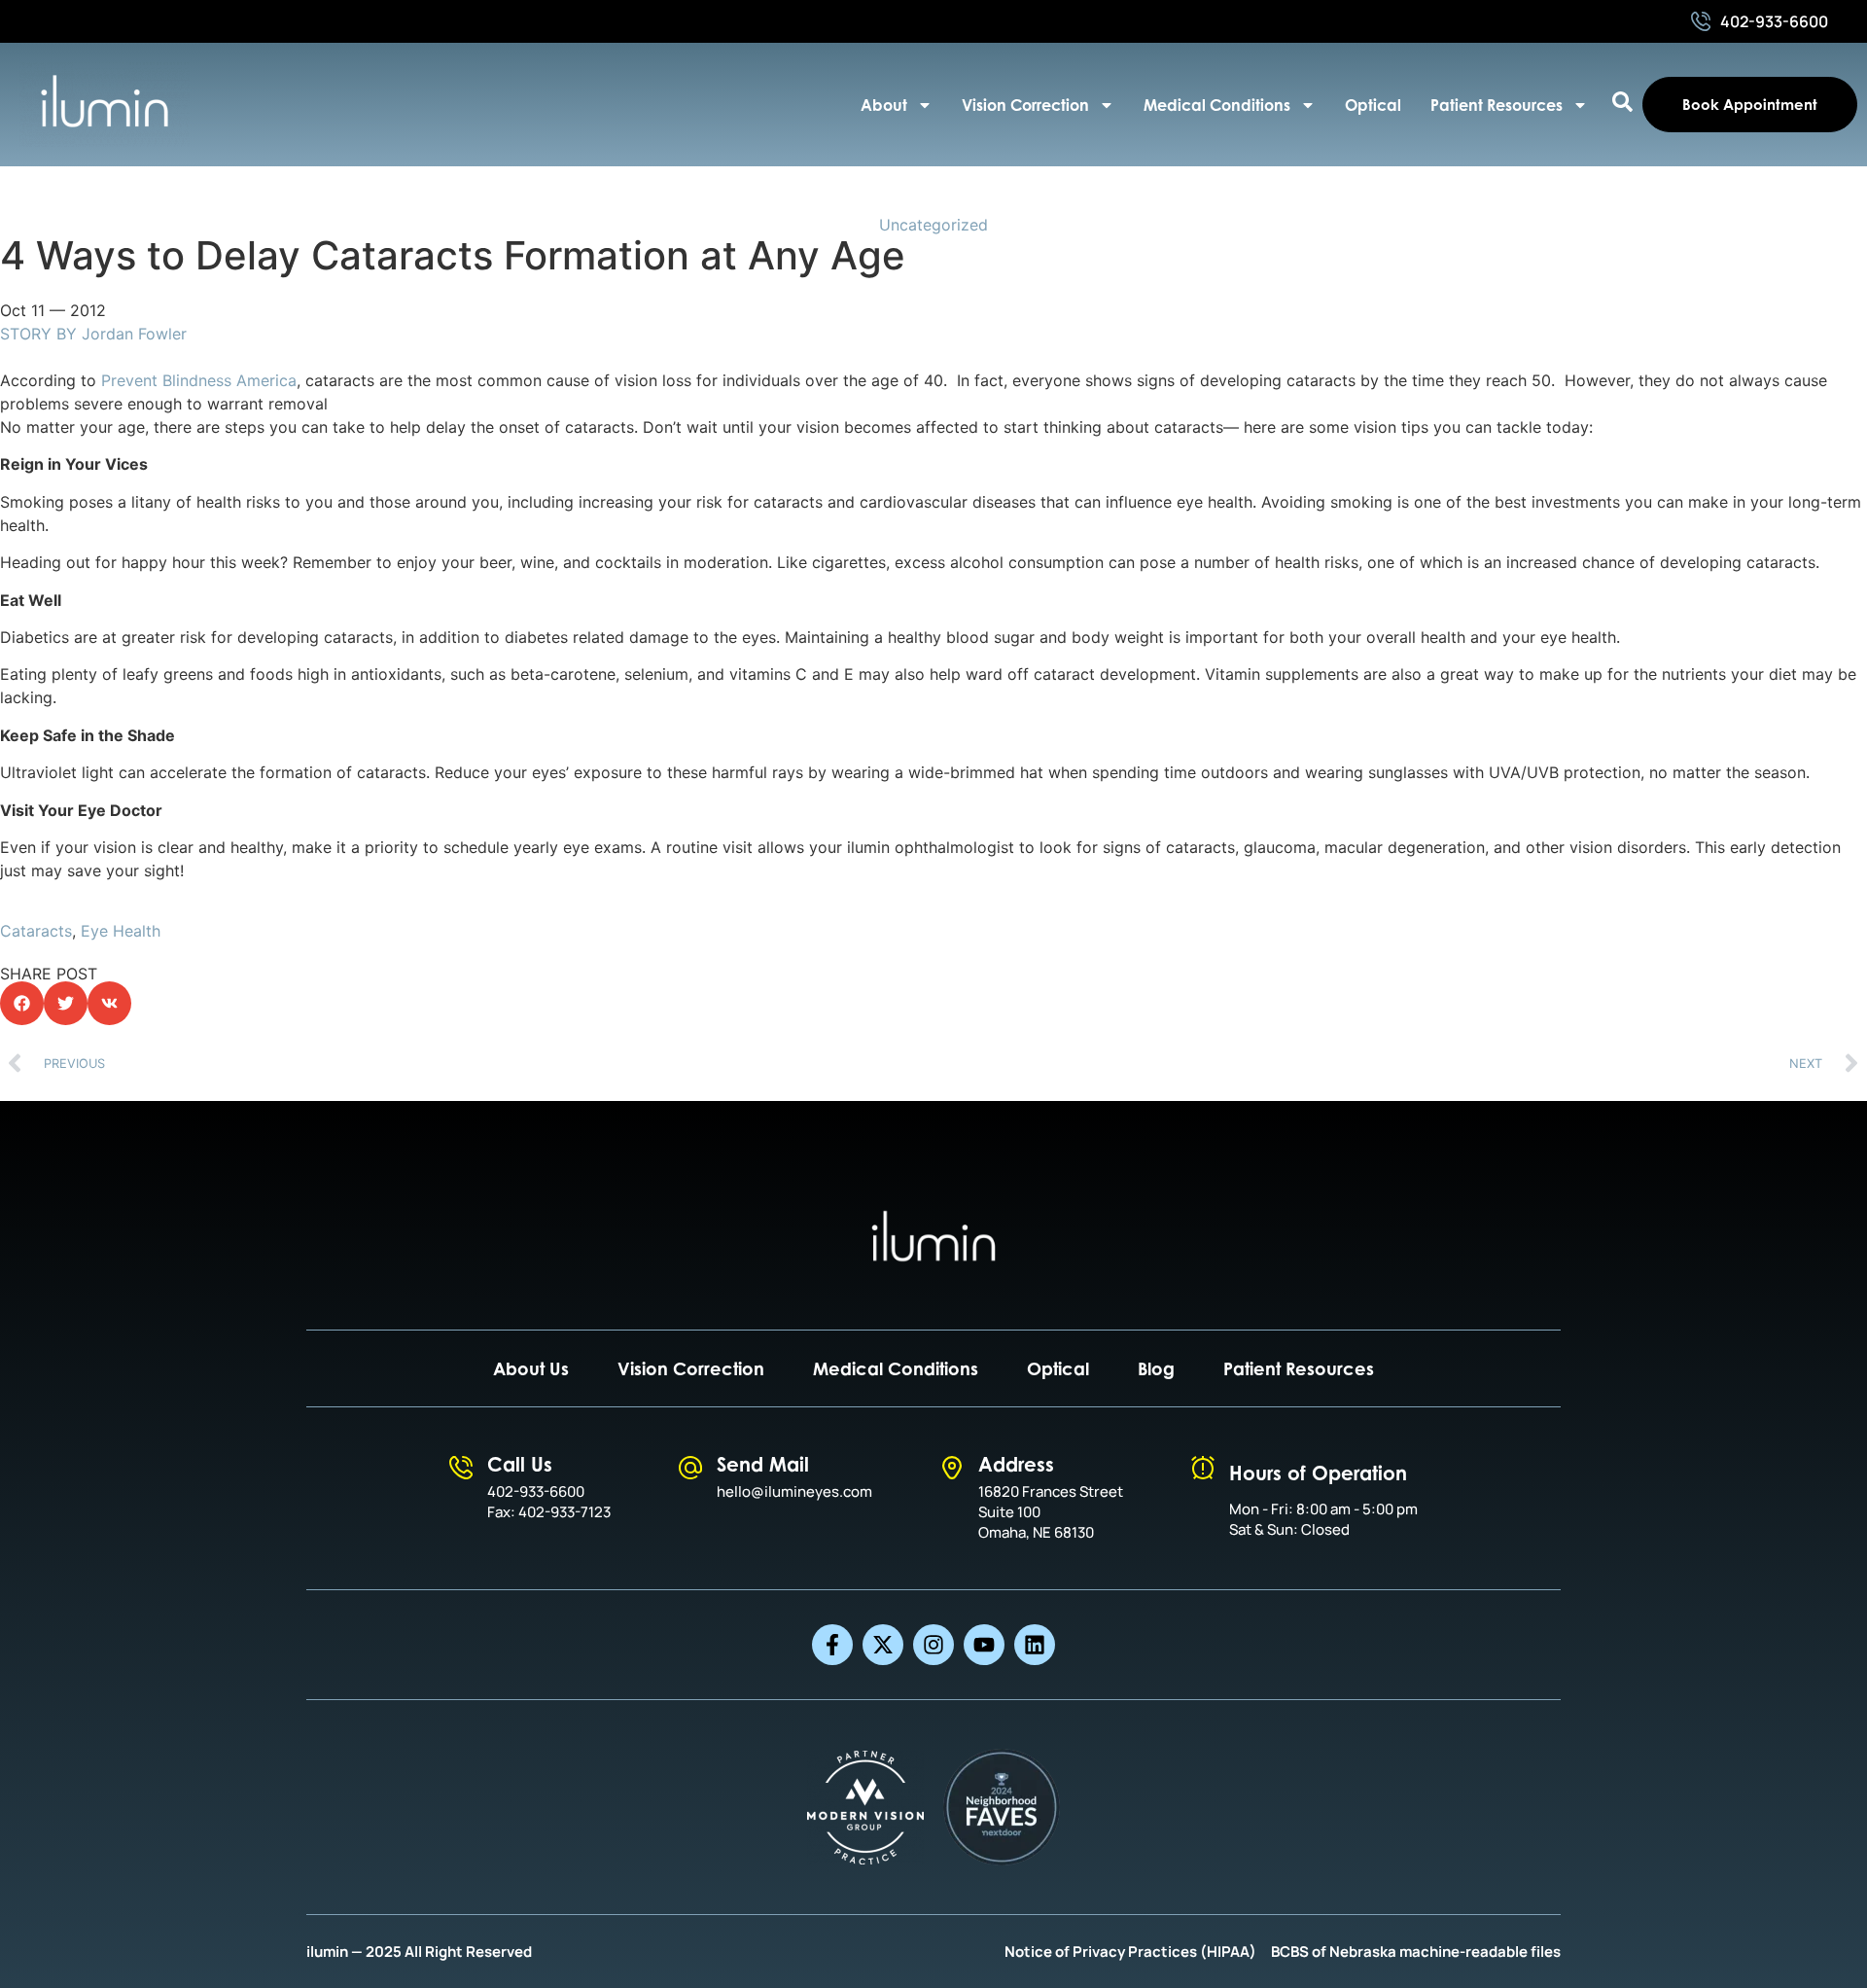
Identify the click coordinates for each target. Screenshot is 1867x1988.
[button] (22, 1003)
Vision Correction (1025, 105)
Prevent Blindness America (199, 380)
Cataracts (36, 931)
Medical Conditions (1217, 105)
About (884, 105)
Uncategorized (933, 225)
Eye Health (121, 931)
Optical (1373, 105)
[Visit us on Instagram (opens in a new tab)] (933, 1645)
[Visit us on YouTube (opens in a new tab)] (984, 1645)
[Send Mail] (690, 1468)
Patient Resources (1497, 105)
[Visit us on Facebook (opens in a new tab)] (832, 1645)
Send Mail (763, 1464)
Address (1016, 1464)
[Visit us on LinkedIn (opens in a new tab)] (1035, 1645)
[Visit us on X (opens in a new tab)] (883, 1645)
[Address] (952, 1468)
